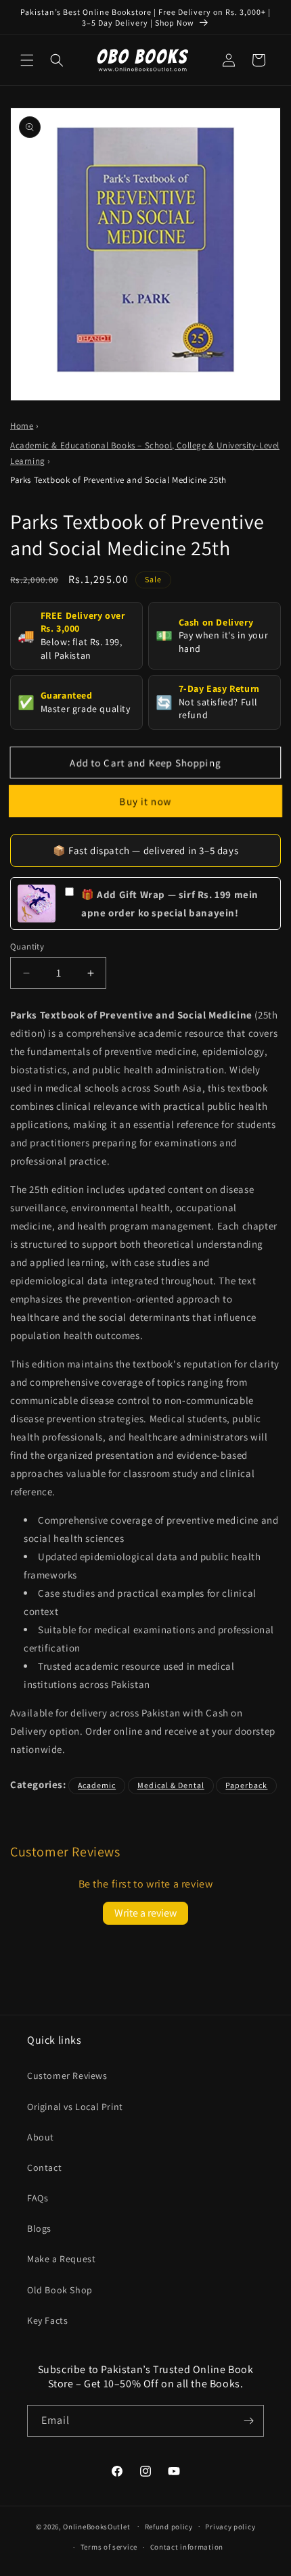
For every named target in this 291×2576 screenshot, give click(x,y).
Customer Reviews (67, 2076)
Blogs (39, 2228)
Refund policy (169, 2527)
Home (22, 426)
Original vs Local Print (75, 2107)
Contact (44, 2168)
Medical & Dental (171, 1785)
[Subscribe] (248, 2421)
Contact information (187, 2547)
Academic (97, 1785)
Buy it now (145, 801)
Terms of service (109, 2547)
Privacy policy (230, 2527)
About (41, 2137)
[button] (27, 60)
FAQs (38, 2198)
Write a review (145, 1913)
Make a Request (61, 2259)
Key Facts (47, 2320)
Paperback (246, 1785)
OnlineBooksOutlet (96, 2526)
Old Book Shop (60, 2290)
